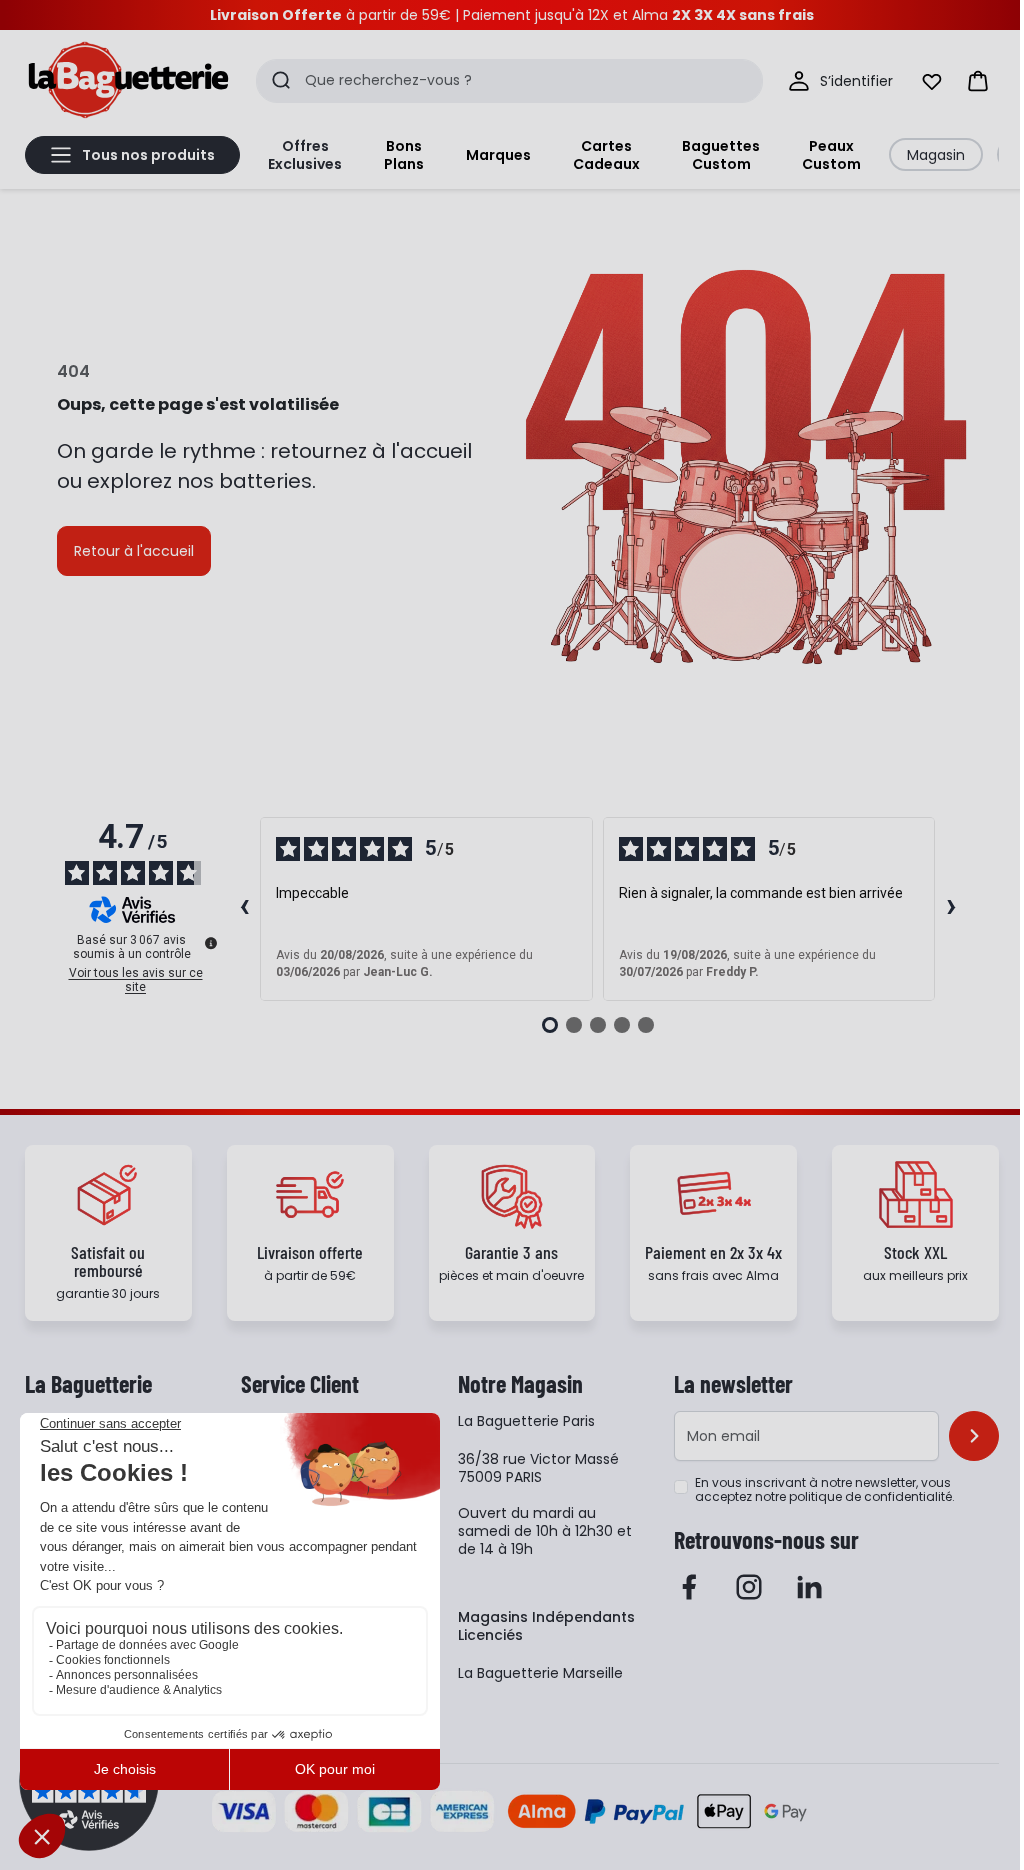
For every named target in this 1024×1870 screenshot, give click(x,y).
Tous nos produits (148, 155)
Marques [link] (498, 155)
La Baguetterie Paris (526, 1421)
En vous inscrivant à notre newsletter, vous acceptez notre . (825, 1490)
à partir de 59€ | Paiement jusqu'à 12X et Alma (512, 15)
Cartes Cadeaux (606, 155)
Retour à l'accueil (134, 551)
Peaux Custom (831, 155)
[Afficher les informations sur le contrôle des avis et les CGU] (211, 943)
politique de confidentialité (870, 1496)
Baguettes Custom (721, 155)
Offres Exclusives (305, 155)
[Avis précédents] (244, 909)
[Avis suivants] (951, 909)
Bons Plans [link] (404, 155)
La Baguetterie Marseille (540, 1673)
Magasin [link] (936, 155)
